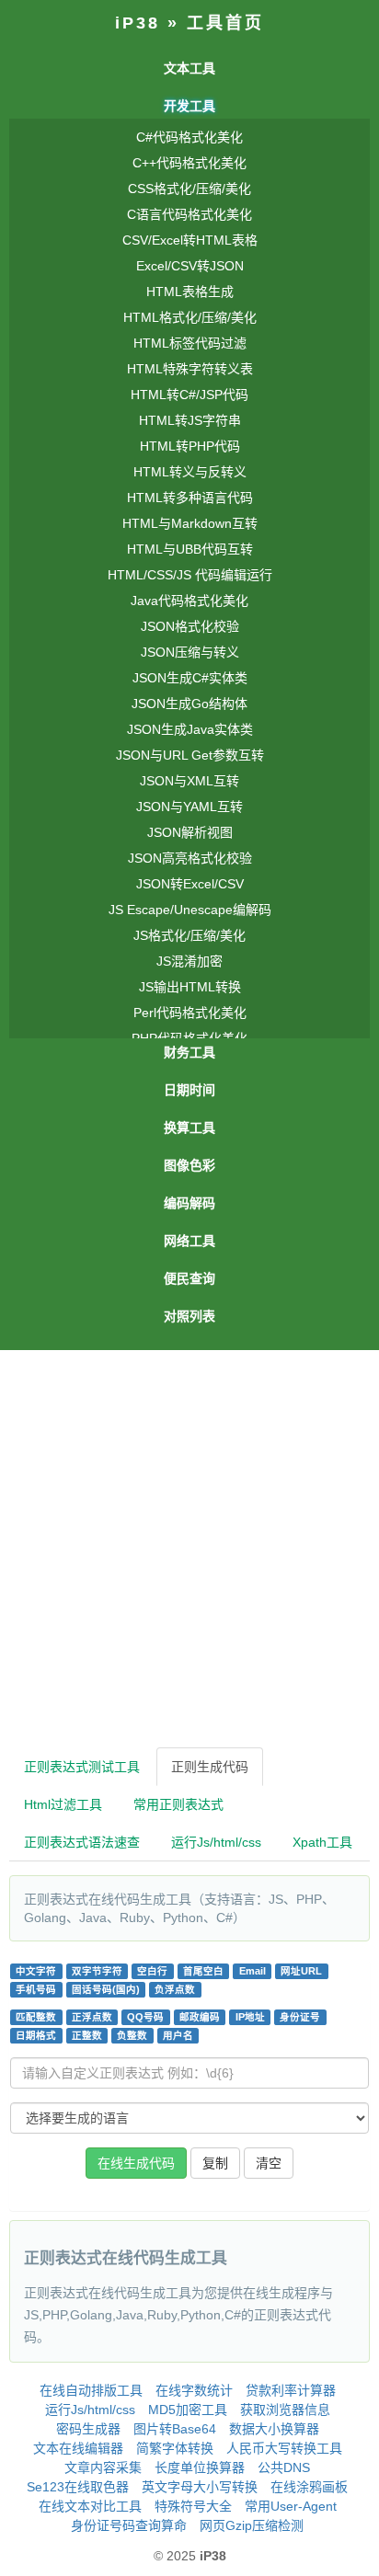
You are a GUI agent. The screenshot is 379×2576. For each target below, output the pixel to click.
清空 (269, 2163)
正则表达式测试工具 (82, 1767)
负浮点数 (175, 1989)
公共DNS (284, 2467)
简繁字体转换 (175, 2448)
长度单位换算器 (200, 2467)
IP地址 (250, 2017)
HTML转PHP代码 (190, 446)
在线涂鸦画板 (309, 2487)
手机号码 (36, 1989)
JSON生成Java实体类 (190, 729)
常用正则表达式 (178, 1804)
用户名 (178, 2035)
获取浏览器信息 (285, 2410)
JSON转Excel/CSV (190, 884)
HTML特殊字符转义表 (190, 369)
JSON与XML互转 (189, 781)
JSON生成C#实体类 (190, 678)
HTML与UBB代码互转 (190, 549)
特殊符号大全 (193, 2506)
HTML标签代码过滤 (190, 343)
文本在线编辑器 (78, 2448)
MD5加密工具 (188, 2410)
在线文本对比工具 (90, 2506)
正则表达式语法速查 (82, 1842)
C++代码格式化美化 (189, 163)
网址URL (301, 1971)
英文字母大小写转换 (200, 2487)
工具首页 (225, 23)
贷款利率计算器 (291, 2390)
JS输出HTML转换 (190, 987)
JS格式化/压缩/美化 (189, 935)
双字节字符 (97, 1971)
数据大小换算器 (274, 2429)
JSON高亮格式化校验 (190, 858)
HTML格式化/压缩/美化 (190, 317)
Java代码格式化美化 (189, 601)
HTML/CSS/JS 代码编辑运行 (190, 575)
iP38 (138, 23)
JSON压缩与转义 (190, 652)
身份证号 (300, 2017)
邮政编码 (200, 2017)
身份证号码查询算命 (129, 2525)
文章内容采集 (103, 2467)
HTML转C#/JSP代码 (189, 395)
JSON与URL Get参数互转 (190, 755)
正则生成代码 (210, 1767)
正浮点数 (92, 2017)
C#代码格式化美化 (189, 137)
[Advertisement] (189, 1549)
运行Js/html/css (216, 1842)
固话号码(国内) (106, 1989)
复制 (215, 2163)
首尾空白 (203, 1971)
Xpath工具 (322, 1842)
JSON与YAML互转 (189, 807)
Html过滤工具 (63, 1804)
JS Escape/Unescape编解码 (190, 910)
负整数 (132, 2035)
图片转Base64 (175, 2429)
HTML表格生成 (190, 292)
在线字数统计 (194, 2390)
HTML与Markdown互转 (190, 523)
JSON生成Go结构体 (189, 704)
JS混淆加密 (189, 961)
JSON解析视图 (190, 832)
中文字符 (36, 1971)
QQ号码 (145, 2017)
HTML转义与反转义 (190, 472)
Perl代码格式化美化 (190, 1013)
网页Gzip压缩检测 (252, 2525)
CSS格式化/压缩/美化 (189, 189)
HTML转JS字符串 (190, 420)
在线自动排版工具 (91, 2390)
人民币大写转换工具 (284, 2448)
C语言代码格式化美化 (189, 214)
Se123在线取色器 (78, 2487)
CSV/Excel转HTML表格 (190, 240)
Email (253, 1971)
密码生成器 (88, 2429)
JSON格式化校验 (190, 626)
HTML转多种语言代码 (190, 498)
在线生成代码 (136, 2163)
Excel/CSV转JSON (190, 266)
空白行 (152, 1971)
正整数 (87, 2035)
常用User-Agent (291, 2506)
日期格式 (36, 2035)
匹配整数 (36, 2017)
